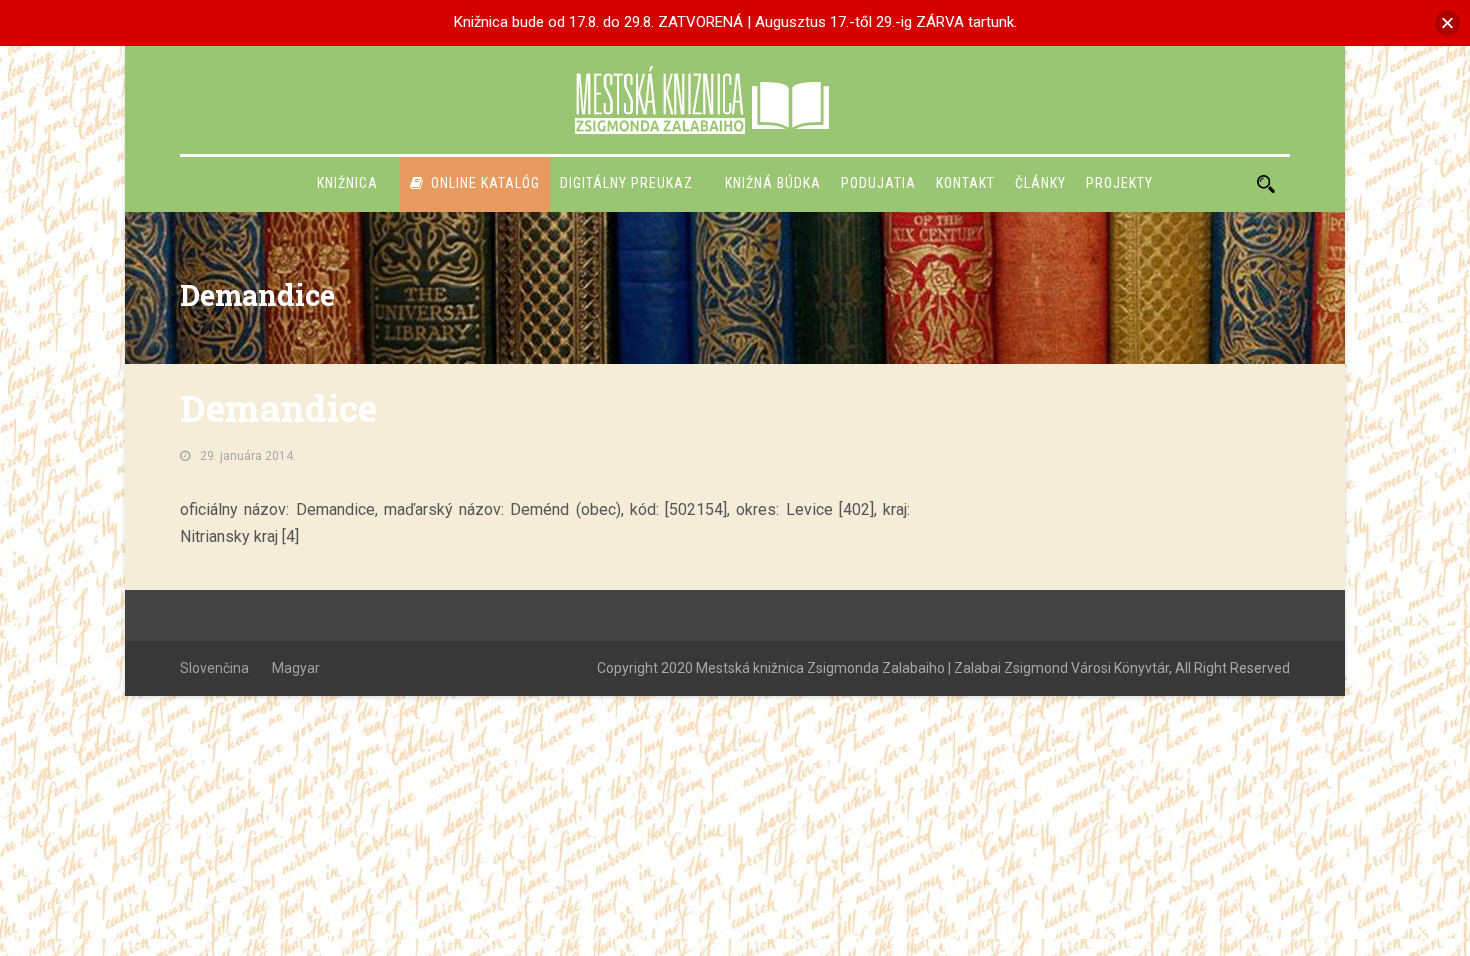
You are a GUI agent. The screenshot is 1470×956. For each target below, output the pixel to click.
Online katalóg (485, 183)
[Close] (1447, 22)
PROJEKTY (1119, 183)
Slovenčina (214, 668)
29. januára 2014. (248, 456)
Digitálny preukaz (626, 183)
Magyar (296, 668)
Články (1040, 183)
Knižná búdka (773, 183)
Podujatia (878, 183)
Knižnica (347, 183)
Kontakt (965, 183)
